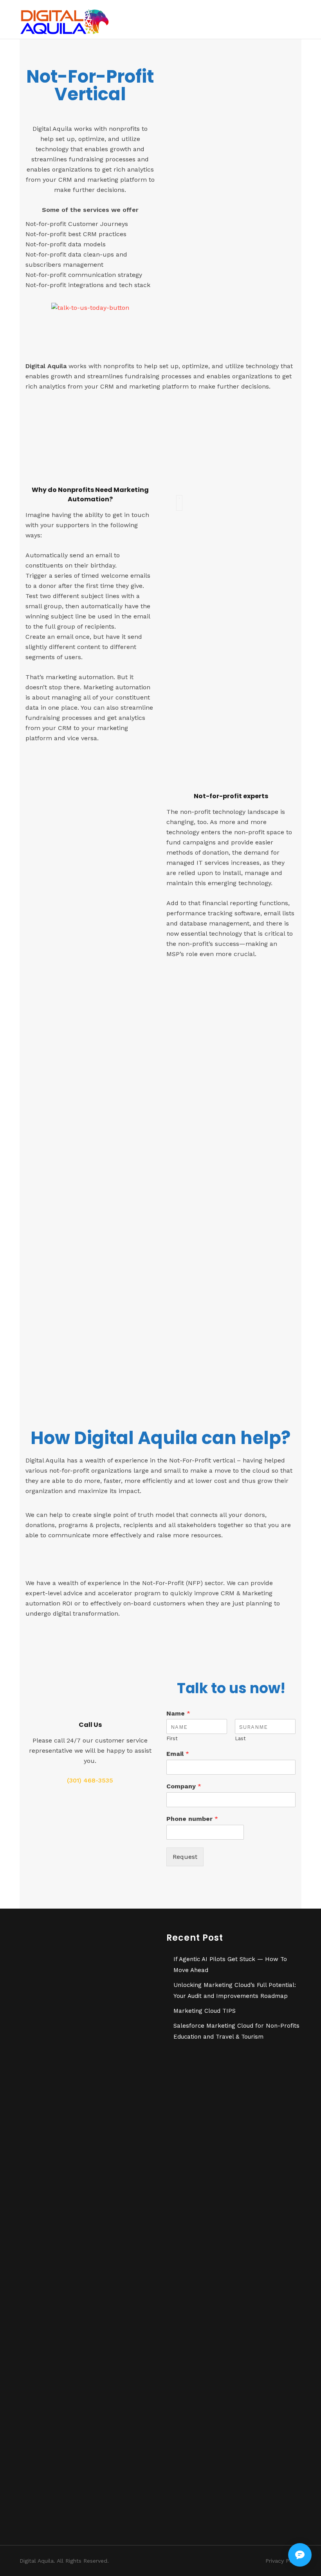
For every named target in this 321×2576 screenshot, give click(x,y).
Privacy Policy (283, 2561)
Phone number (192, 1819)
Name (178, 1713)
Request (185, 1857)
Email (178, 1754)
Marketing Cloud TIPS (205, 2011)
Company (184, 1786)
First (172, 1738)
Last (240, 1738)
